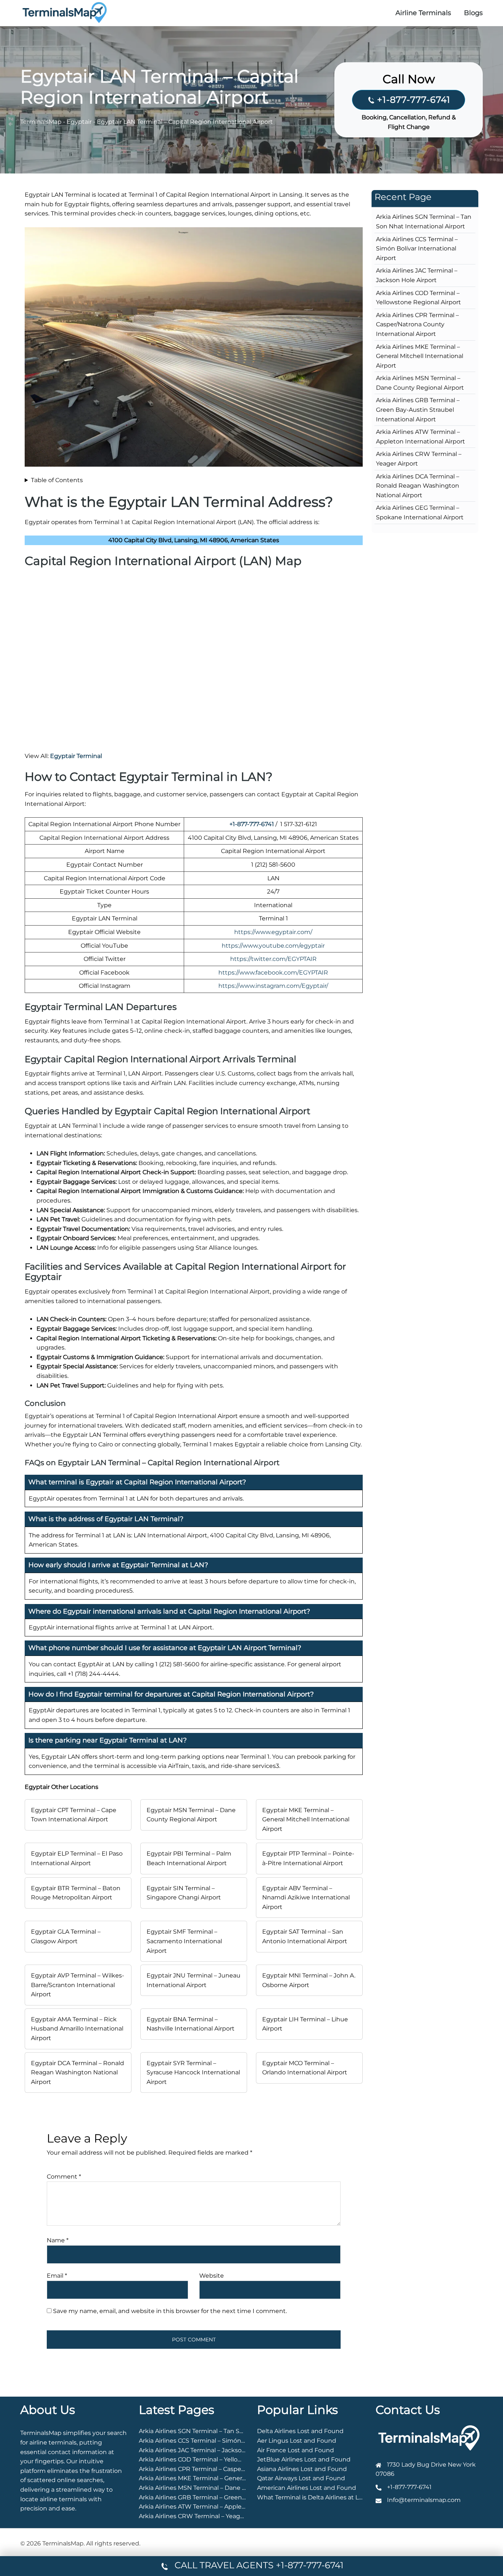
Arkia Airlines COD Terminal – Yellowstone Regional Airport (224, 2459)
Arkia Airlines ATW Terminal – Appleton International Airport (226, 2507)
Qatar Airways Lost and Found (301, 2478)
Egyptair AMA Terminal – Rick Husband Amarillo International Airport (77, 2029)
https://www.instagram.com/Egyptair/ (273, 986)
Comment (64, 2177)
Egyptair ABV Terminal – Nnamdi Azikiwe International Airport (306, 1898)
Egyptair (79, 122)
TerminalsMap (41, 122)
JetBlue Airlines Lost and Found (304, 2459)
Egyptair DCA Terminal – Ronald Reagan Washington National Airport (78, 2073)
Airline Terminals (423, 13)
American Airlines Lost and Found (307, 2488)
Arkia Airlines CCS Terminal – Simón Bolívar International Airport (417, 249)
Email (57, 2276)
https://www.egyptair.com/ (273, 932)
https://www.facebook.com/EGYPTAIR (273, 973)
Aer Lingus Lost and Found (297, 2441)
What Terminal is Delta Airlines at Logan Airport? (328, 2497)
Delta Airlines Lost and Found (300, 2431)
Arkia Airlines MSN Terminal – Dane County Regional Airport (226, 2488)
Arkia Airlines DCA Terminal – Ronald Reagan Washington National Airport (418, 486)
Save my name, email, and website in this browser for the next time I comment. (170, 2311)
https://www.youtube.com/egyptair (273, 946)
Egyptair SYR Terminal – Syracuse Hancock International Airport (193, 2073)
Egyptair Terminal (76, 756)
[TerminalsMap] (65, 12)
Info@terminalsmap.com (424, 2500)
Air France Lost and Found (296, 2450)
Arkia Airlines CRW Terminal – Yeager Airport (203, 2516)
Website (212, 2276)
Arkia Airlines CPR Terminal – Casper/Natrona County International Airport (417, 324)
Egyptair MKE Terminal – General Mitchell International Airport (306, 1819)
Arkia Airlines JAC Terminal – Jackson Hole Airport (211, 2450)
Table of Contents (57, 480)
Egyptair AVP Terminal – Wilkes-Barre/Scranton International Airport (78, 1985)
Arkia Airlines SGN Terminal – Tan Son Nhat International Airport (232, 2431)
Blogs (473, 13)
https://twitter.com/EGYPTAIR (273, 959)
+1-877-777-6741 (414, 100)
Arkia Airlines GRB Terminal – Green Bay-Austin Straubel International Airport (418, 410)
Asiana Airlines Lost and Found (302, 2469)
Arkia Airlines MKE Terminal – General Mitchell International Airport (420, 356)
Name (58, 2240)
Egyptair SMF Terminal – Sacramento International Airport (184, 1941)
